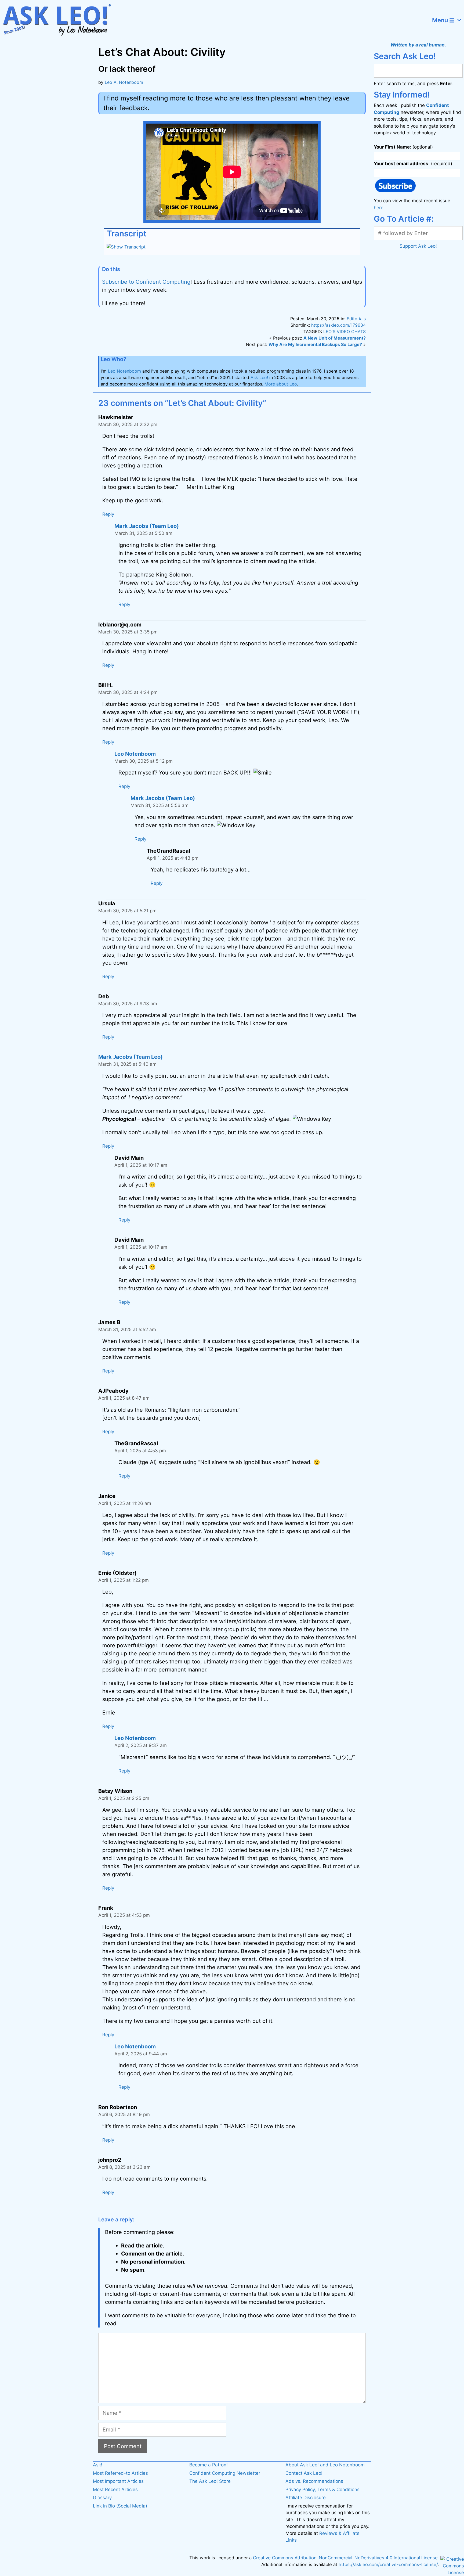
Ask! (98, 2465)
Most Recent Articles (115, 2489)
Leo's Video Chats (345, 332)
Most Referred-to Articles (120, 2473)
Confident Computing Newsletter (225, 2473)
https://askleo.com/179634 (338, 325)
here (379, 208)
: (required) (413, 164)
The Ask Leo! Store (210, 2481)
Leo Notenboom (124, 371)
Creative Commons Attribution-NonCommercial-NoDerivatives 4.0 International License (345, 2558)
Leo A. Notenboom (124, 82)
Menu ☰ (443, 20)
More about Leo (281, 384)
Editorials (356, 319)
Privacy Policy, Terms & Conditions (322, 2489)
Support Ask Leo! (418, 246)
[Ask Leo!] (60, 20)
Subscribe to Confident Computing (146, 282)
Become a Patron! (209, 2465)
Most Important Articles (118, 2481)
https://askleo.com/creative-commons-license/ (388, 2564)
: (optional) (403, 147)
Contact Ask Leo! (304, 2473)
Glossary (102, 2498)
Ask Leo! (259, 377)
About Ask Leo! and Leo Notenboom (325, 2465)
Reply (108, 514)
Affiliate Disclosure (306, 2498)
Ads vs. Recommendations (314, 2481)
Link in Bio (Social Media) (120, 2506)
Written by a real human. (418, 45)
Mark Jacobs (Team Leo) (147, 526)
